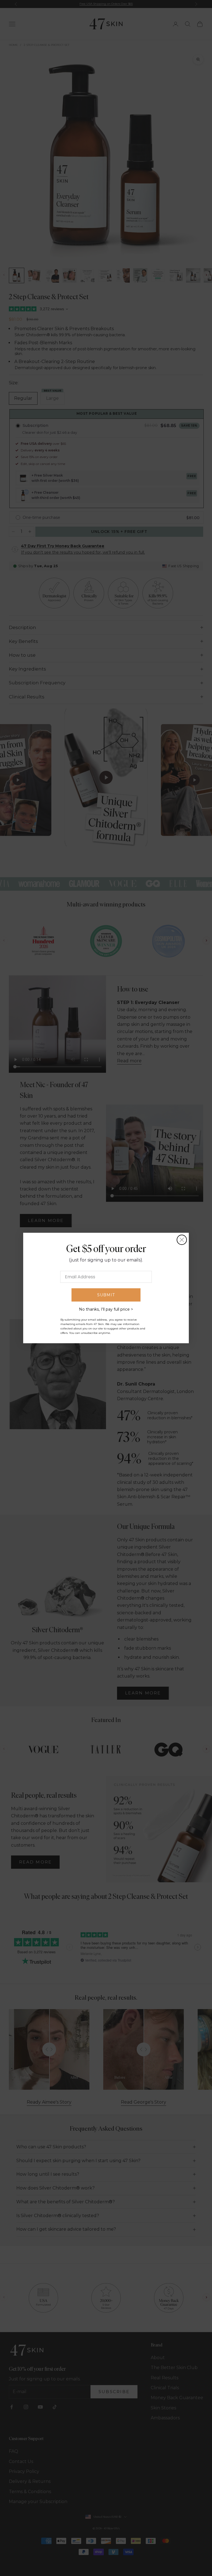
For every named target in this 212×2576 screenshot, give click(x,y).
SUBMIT (106, 1295)
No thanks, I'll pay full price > (106, 1309)
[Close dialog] (182, 1240)
